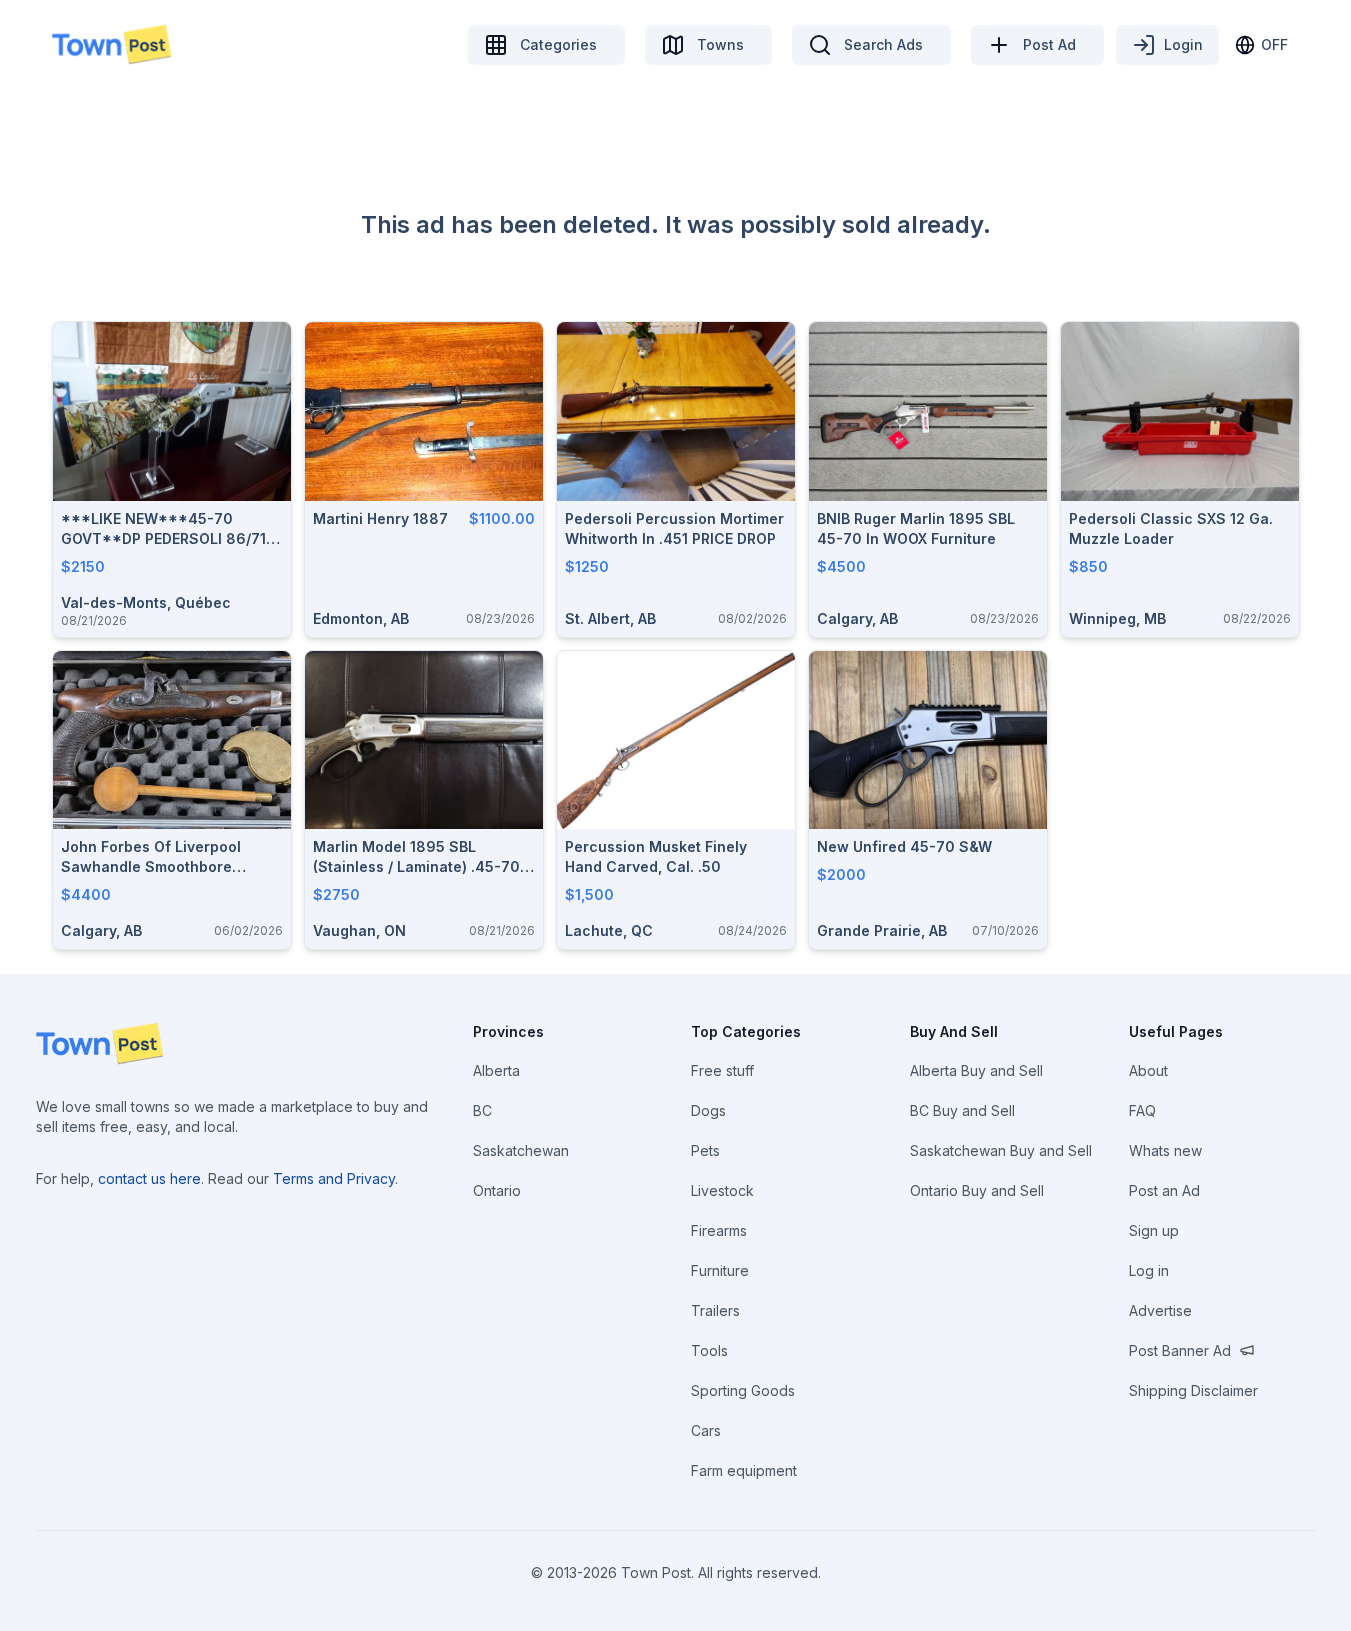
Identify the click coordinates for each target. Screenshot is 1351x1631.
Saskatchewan (521, 1150)
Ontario (497, 1190)
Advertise (1160, 1310)
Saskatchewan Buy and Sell (1001, 1150)
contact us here (149, 1178)
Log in (1149, 1270)
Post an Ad (1164, 1190)
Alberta (496, 1070)
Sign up (1154, 1230)
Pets (705, 1150)
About (1148, 1070)
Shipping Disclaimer (1193, 1390)
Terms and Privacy (334, 1178)
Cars (706, 1430)
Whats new (1165, 1150)
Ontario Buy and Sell (977, 1190)
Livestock (722, 1190)
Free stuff (722, 1070)
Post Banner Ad (1180, 1350)
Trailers (715, 1310)
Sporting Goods (743, 1390)
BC (482, 1110)
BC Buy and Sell (962, 1110)
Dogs (708, 1110)
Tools (709, 1350)
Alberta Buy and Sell (976, 1070)
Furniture (720, 1270)
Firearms (719, 1230)
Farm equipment (744, 1470)
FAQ (1142, 1110)
